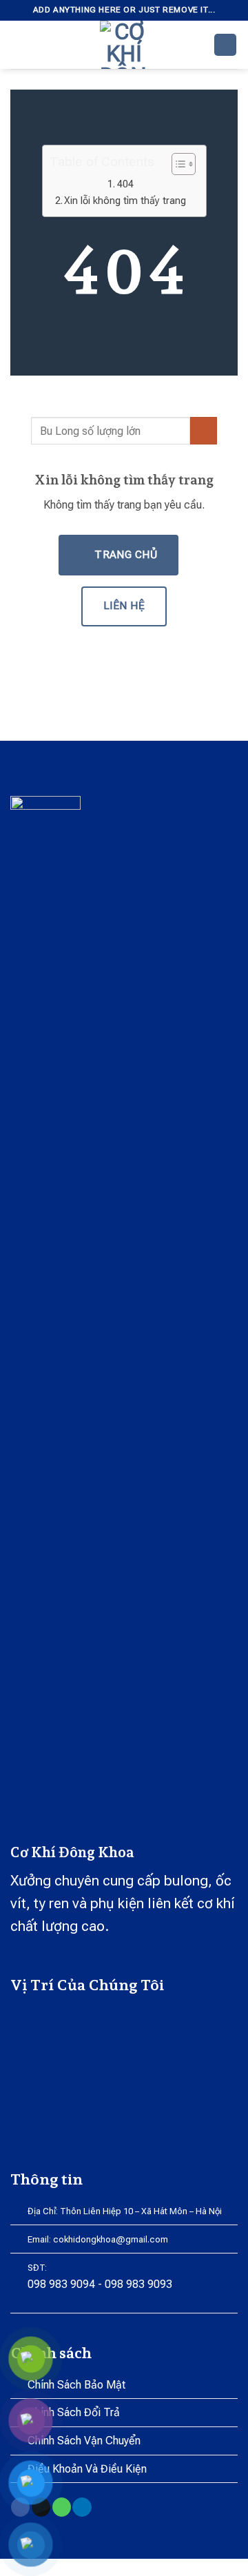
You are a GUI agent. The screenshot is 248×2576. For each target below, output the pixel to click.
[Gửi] (204, 430)
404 (125, 184)
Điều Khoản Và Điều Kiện (87, 2469)
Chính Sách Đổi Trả (74, 2412)
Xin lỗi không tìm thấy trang (125, 201)
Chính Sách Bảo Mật (76, 2385)
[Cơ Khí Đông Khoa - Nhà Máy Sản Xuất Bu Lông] (124, 45)
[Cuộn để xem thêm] (124, 344)
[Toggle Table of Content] (177, 164)
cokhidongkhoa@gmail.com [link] (111, 2239)
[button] (19, 44)
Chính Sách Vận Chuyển (84, 2441)
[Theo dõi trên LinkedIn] (82, 2507)
